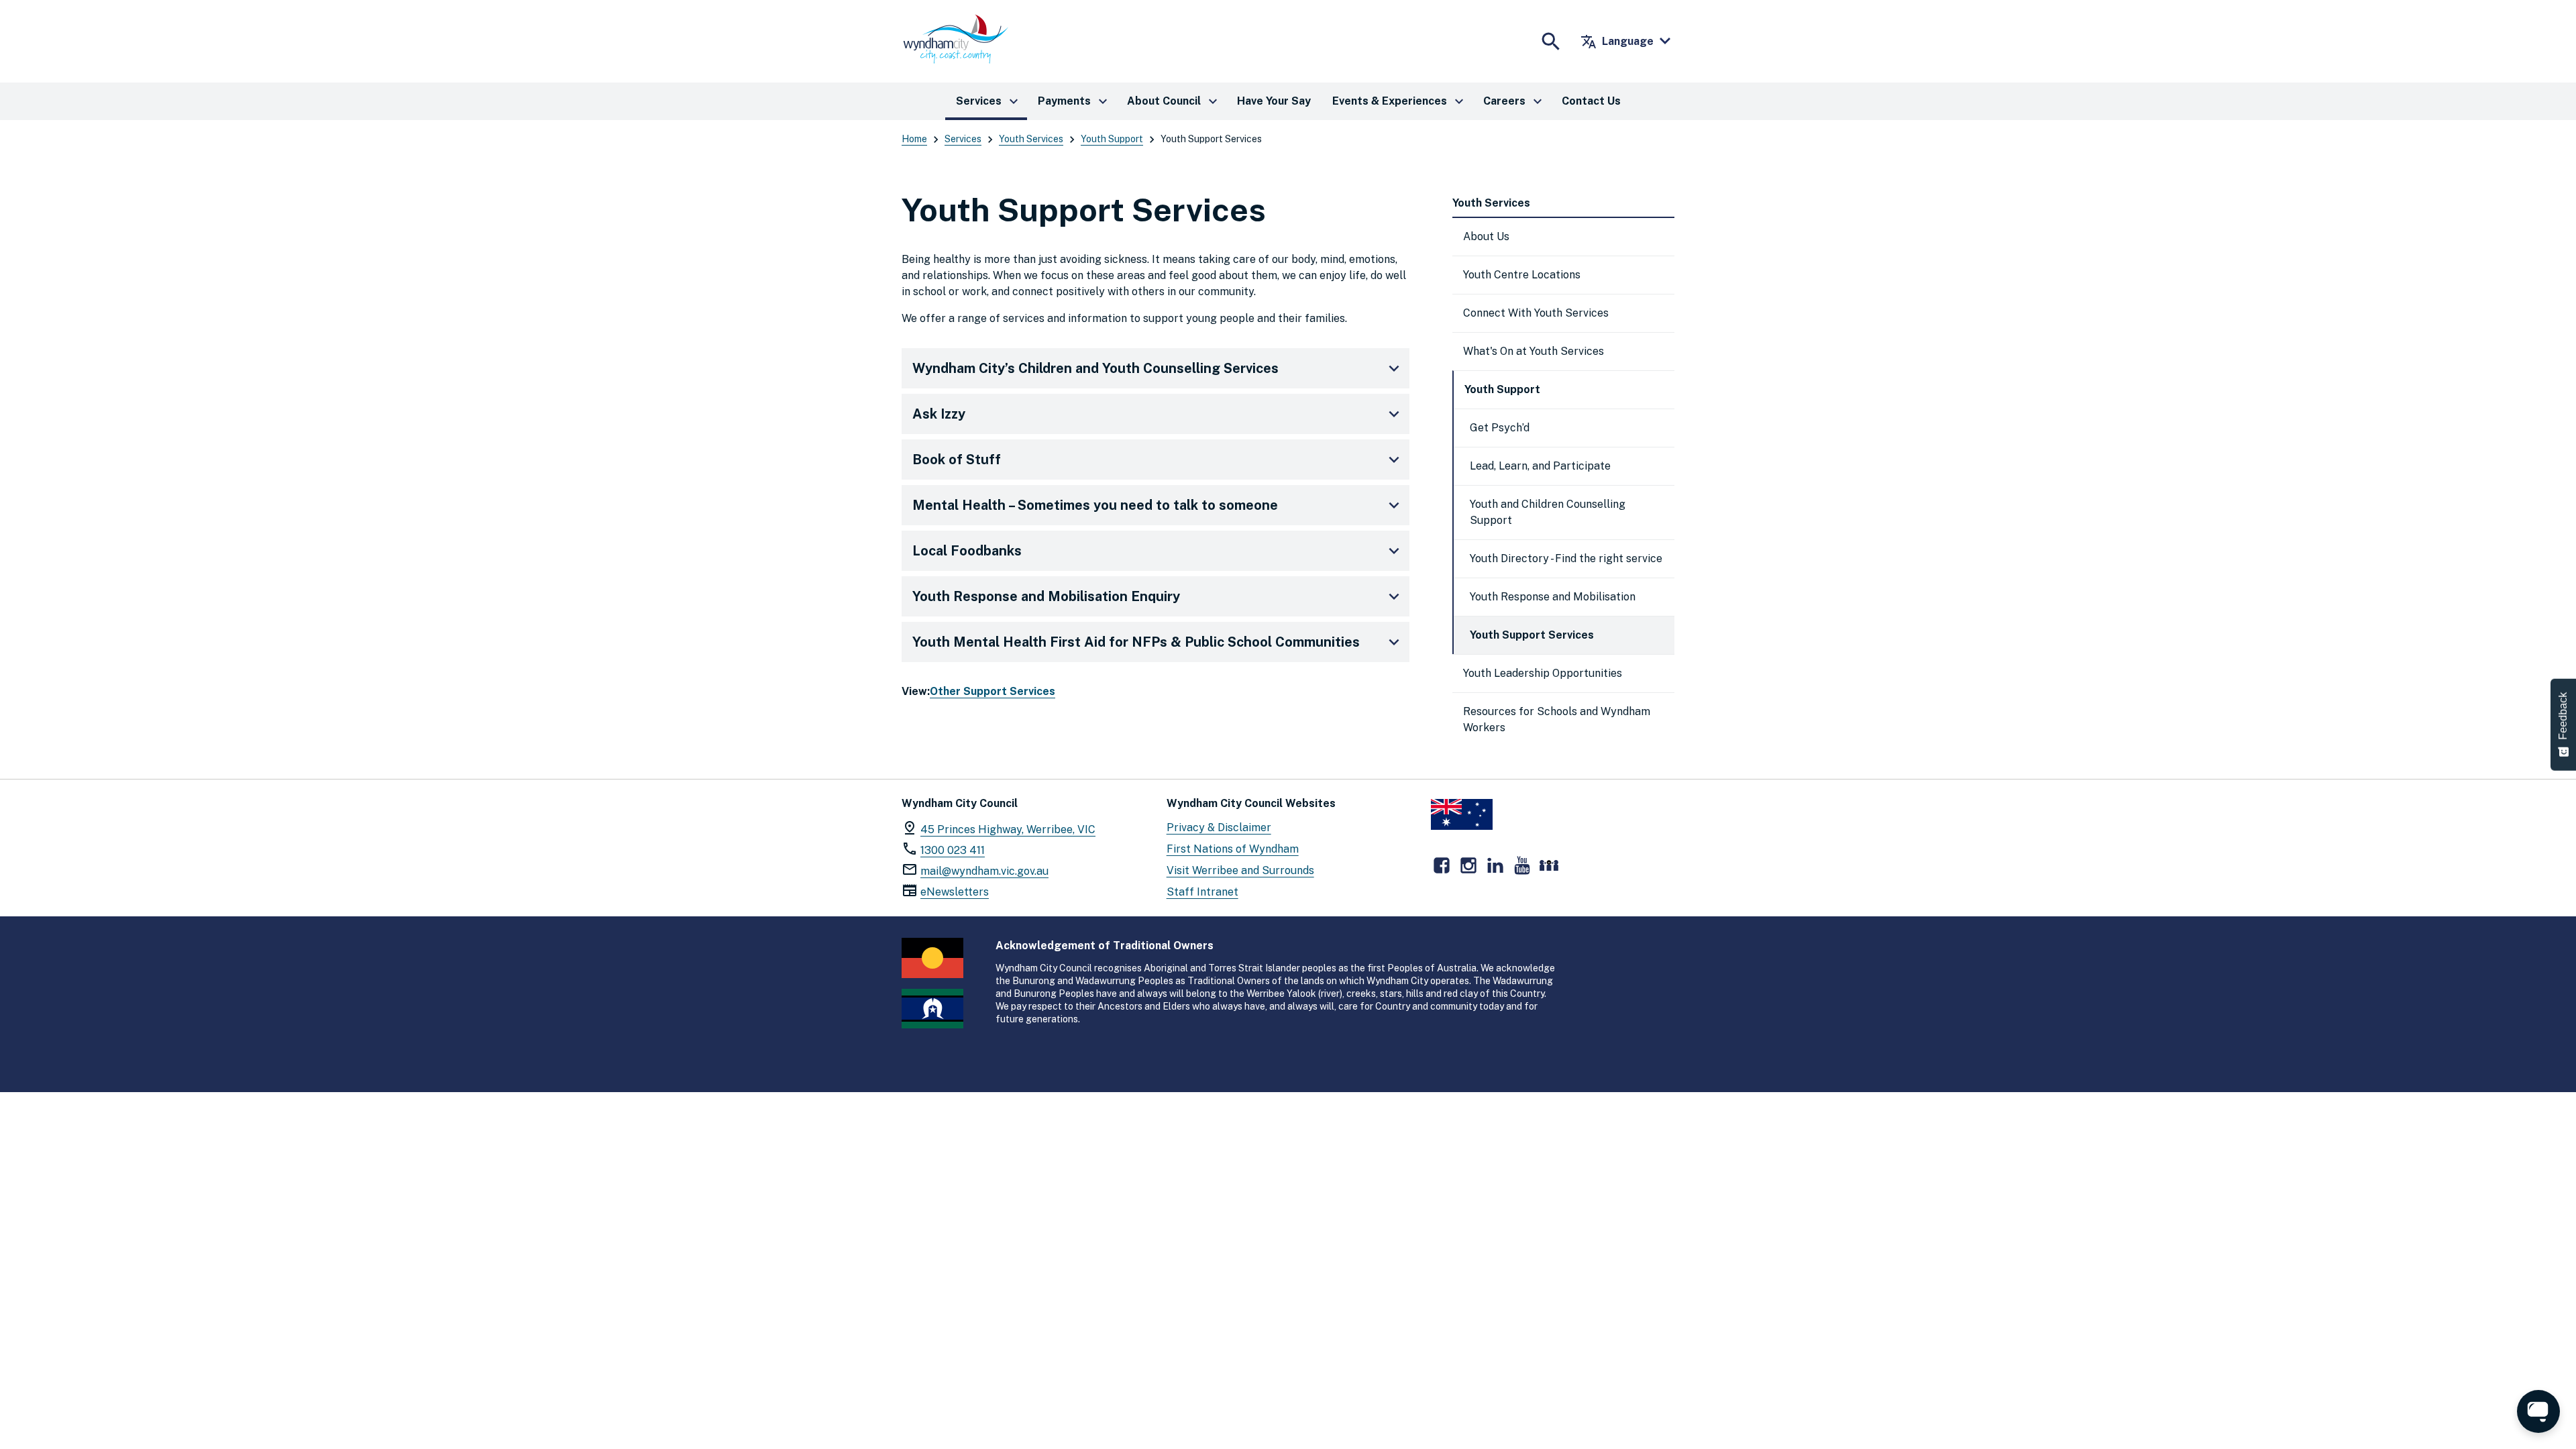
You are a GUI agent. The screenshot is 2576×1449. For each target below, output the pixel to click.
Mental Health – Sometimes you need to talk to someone (1095, 505)
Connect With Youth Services (1536, 313)
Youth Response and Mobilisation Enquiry (1046, 596)
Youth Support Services (1532, 635)
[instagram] (1468, 865)
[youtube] (1522, 865)
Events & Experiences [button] (1400, 101)
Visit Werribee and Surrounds (1240, 870)
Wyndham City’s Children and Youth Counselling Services (1095, 368)
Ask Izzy (939, 414)
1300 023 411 (953, 850)
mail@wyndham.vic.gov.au (984, 871)
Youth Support (1112, 139)
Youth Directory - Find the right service (1566, 558)
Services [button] (989, 101)
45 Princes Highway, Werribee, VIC (1008, 829)
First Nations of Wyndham (1233, 849)
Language (1617, 42)
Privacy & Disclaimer (1219, 827)
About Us (1486, 236)
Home (914, 139)
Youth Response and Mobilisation (1553, 597)
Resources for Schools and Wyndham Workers (1557, 719)
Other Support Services (992, 691)
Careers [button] (1514, 101)
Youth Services (1031, 139)
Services (963, 139)
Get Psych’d (1500, 428)
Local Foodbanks (967, 551)
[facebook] (1442, 865)
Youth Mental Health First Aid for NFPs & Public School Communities (1136, 642)
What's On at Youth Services (1534, 351)
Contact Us (1591, 101)
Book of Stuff (957, 460)
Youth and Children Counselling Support (1548, 512)
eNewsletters (955, 892)
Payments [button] (1074, 101)
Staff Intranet (1202, 892)
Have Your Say (1274, 101)
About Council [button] (1174, 101)
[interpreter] (1549, 865)
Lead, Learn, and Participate (1540, 466)
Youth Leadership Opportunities (1543, 673)
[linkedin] (1495, 865)
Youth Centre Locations (1522, 275)
